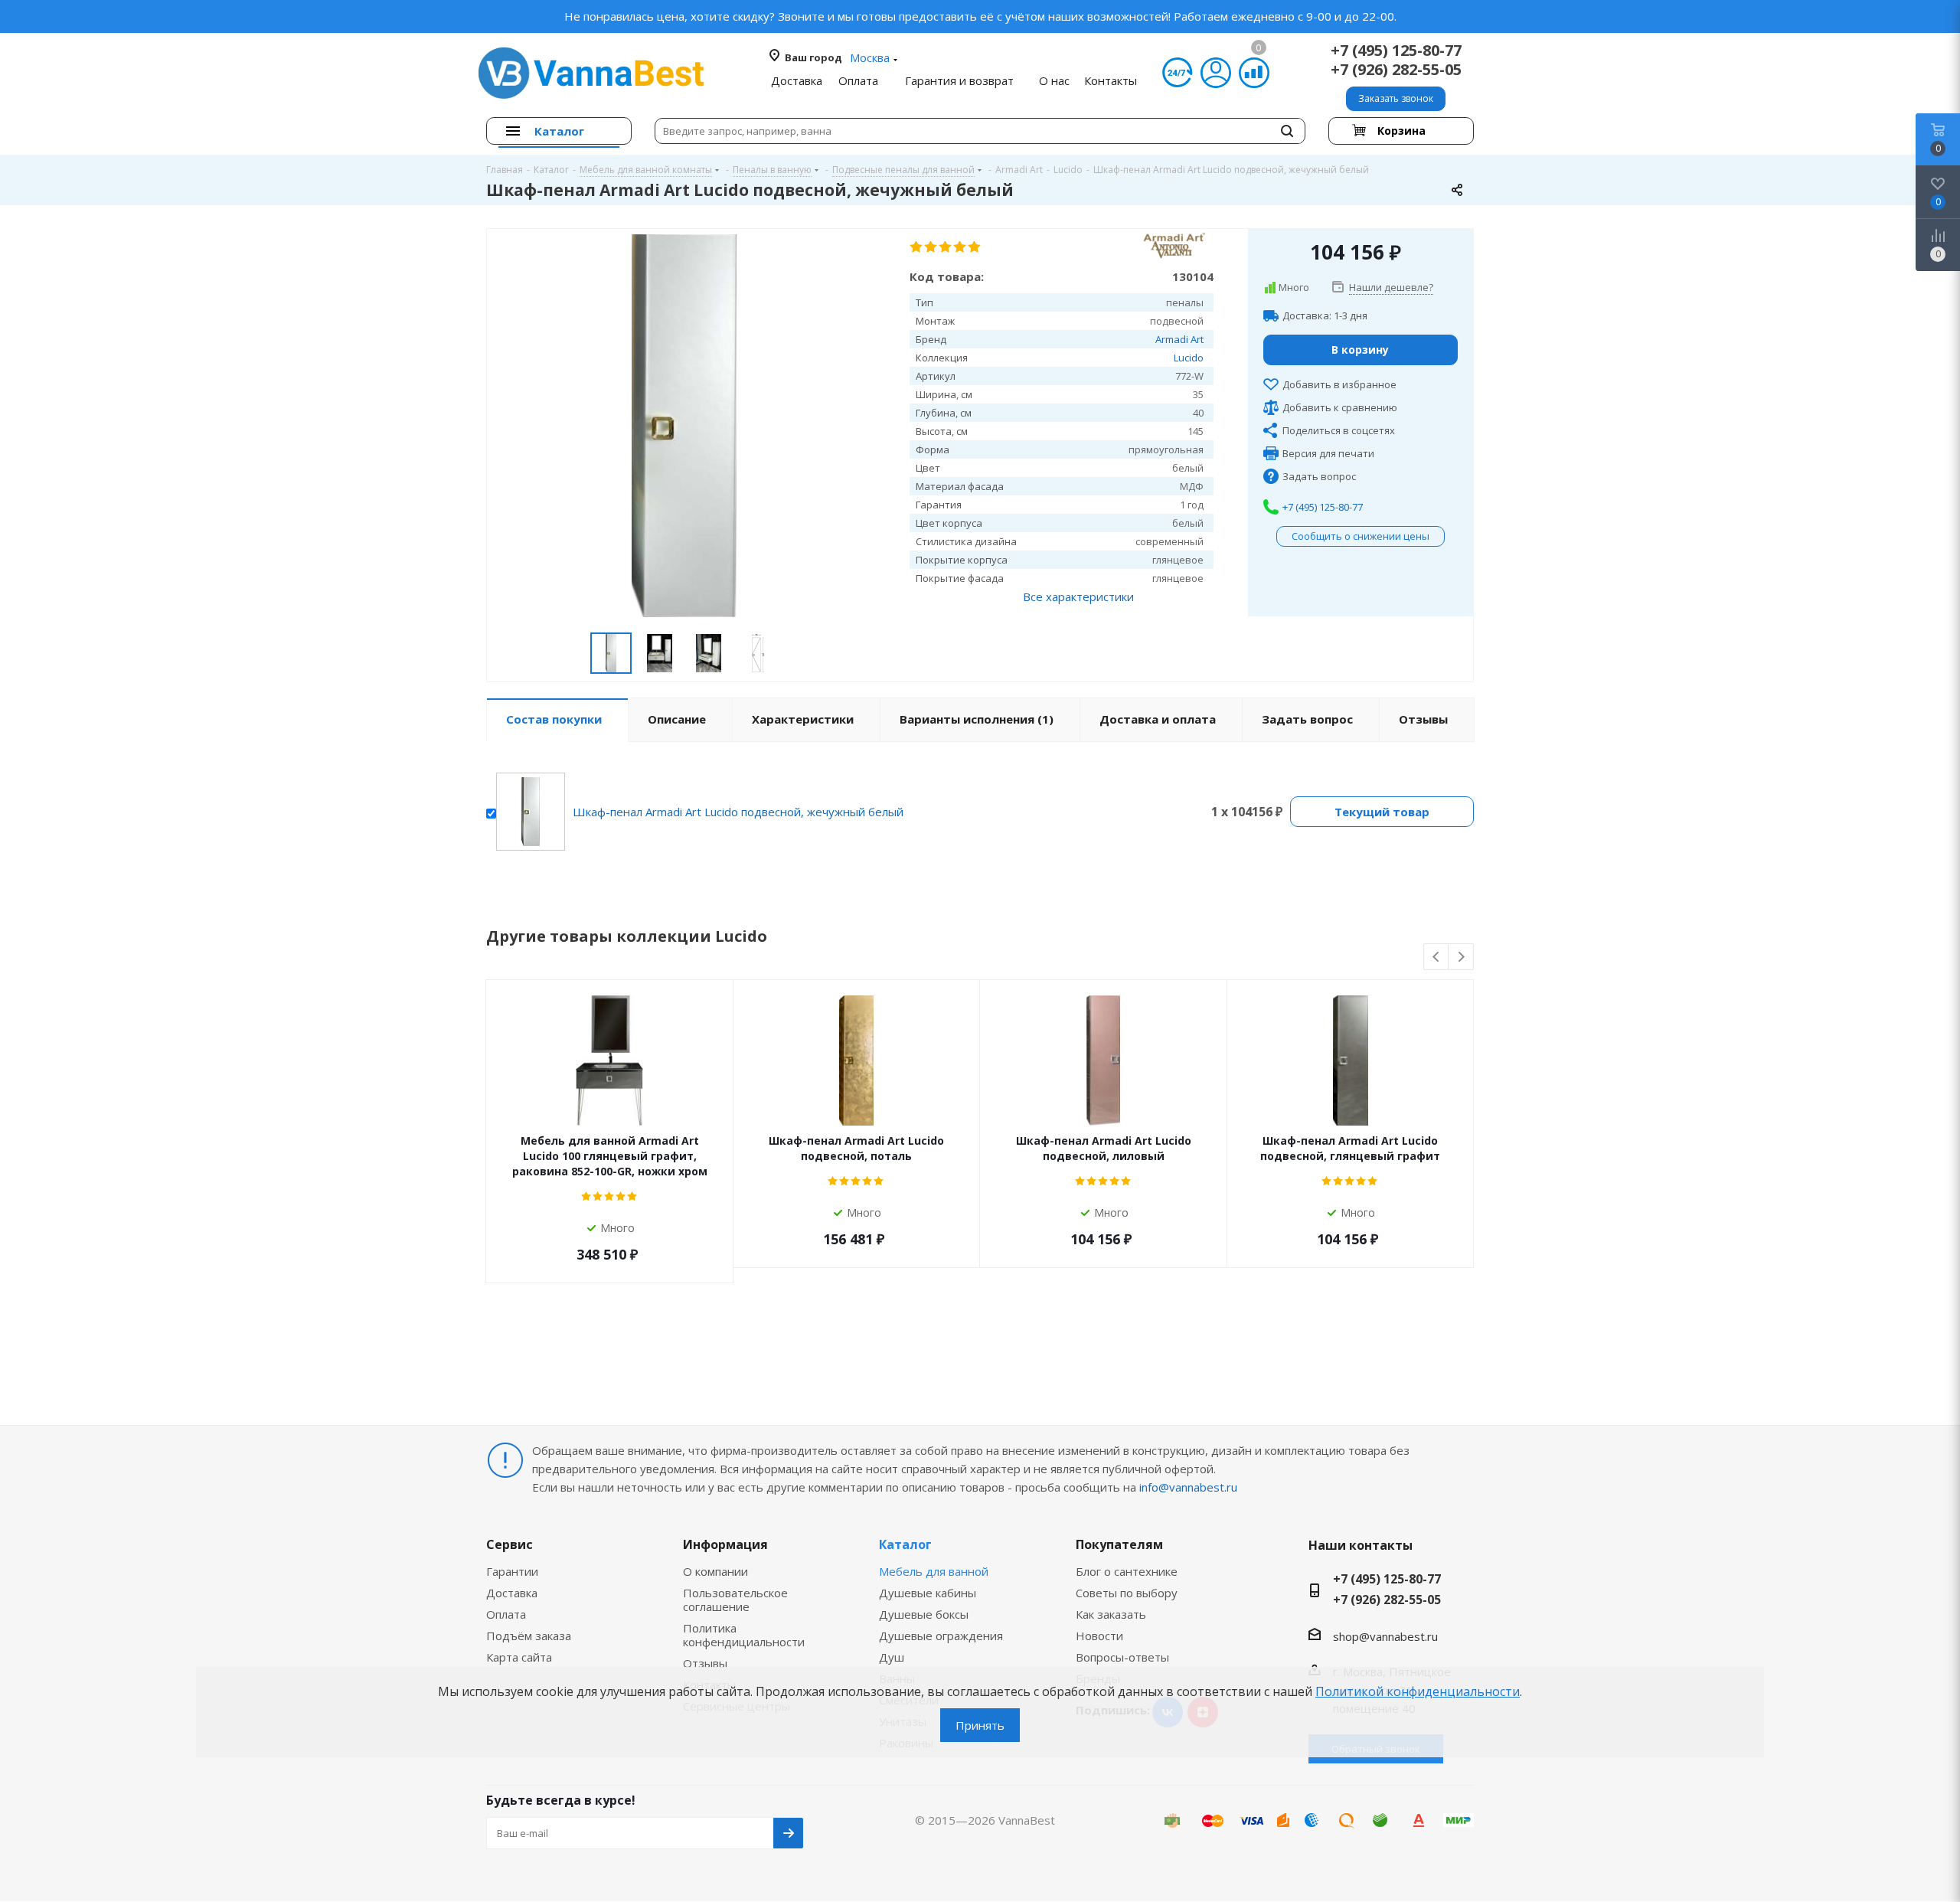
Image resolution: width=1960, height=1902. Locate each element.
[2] (931, 247)
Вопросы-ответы (1122, 1657)
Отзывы (705, 1663)
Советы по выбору (1127, 1593)
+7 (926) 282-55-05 (1396, 69)
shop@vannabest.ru (1385, 1636)
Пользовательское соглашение (735, 1600)
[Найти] (1287, 131)
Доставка (512, 1593)
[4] (960, 247)
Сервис (510, 1544)
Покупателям (1119, 1544)
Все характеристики (1078, 596)
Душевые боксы (924, 1614)
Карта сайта (519, 1657)
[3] (946, 247)
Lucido (1189, 358)
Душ (892, 1657)
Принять (980, 1725)
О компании (715, 1571)
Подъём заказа (529, 1636)
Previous (1437, 958)
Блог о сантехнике (1127, 1571)
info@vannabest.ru (1188, 1487)
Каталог (905, 1544)
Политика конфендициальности (744, 1635)
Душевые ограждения (941, 1636)
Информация (725, 1544)
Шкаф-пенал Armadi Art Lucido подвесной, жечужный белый (738, 812)
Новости (1099, 1636)
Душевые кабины (928, 1593)
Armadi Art (1179, 339)
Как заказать (1111, 1614)
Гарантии (512, 1571)
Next (1461, 958)
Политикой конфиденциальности (1418, 1691)
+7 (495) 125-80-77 (1396, 50)
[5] (975, 247)
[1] (917, 247)
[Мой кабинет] (1216, 73)
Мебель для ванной (934, 1571)
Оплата (506, 1614)
